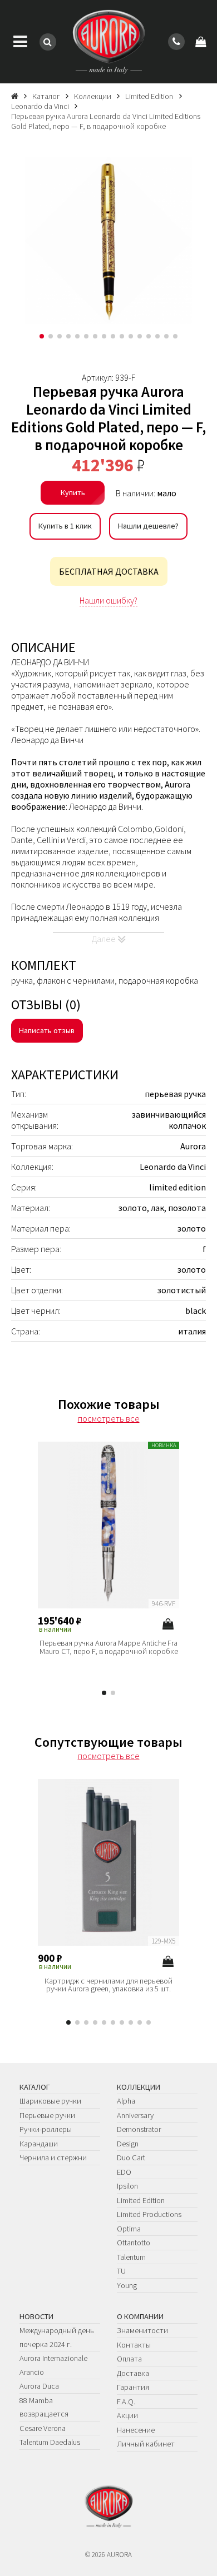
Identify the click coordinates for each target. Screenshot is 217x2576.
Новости (36, 2316)
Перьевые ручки (47, 2115)
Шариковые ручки (50, 2101)
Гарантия (133, 2387)
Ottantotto (134, 2243)
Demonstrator (139, 2129)
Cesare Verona (43, 2428)
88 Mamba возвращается (44, 2407)
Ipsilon (127, 2186)
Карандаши (39, 2144)
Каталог (35, 2087)
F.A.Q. (126, 2401)
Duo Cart (131, 2158)
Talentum (131, 2257)
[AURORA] (108, 42)
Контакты (134, 2345)
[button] (42, 336)
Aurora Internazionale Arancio (53, 2365)
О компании (140, 2316)
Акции (127, 2415)
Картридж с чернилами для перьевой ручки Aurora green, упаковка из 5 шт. (108, 1985)
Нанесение (136, 2430)
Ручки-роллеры (46, 2129)
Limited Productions (149, 2214)
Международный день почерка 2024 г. (57, 2337)
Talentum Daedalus (50, 2442)
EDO (124, 2172)
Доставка (133, 2373)
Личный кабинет (146, 2444)
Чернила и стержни (53, 2158)
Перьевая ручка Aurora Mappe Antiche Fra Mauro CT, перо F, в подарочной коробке (109, 1647)
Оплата (129, 2359)
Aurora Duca (39, 2386)
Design (128, 2144)
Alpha (126, 2101)
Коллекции (139, 2087)
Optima (129, 2229)
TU (121, 2271)
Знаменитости (142, 2330)
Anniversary (135, 2115)
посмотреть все (109, 1418)
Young (127, 2285)
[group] (108, 241)
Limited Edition (141, 2200)
